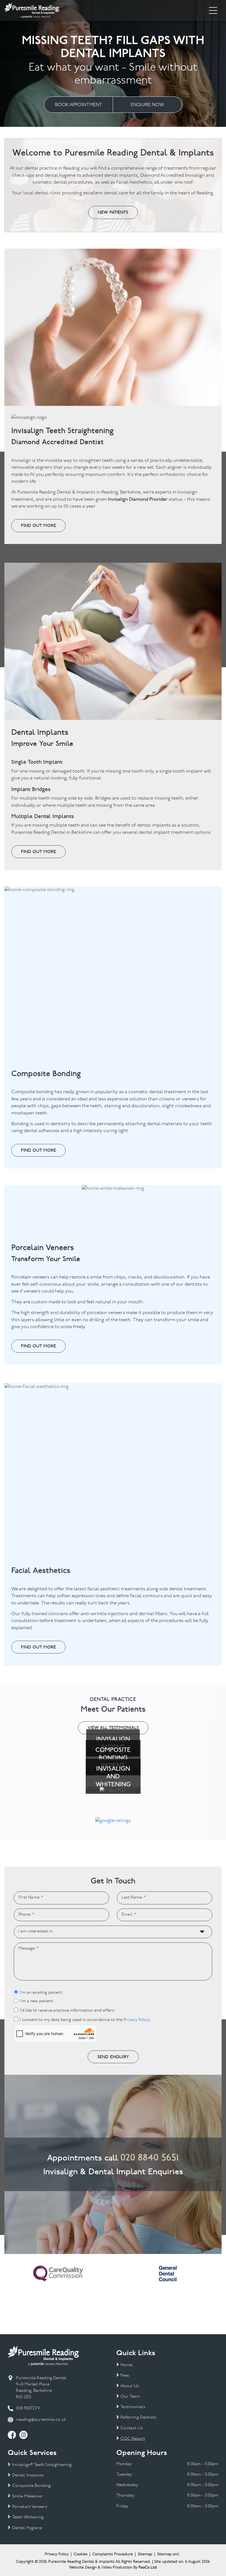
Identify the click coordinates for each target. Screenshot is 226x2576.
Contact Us (132, 2428)
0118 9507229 (28, 2409)
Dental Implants (28, 2476)
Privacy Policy (137, 2020)
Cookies (81, 2554)
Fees (125, 2376)
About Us (130, 2386)
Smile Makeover (27, 2496)
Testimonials (133, 2407)
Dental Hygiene (27, 2528)
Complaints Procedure (113, 2554)
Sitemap (145, 2554)
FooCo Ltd (148, 2568)
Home (126, 2365)
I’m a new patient (36, 2001)
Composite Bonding (31, 2486)
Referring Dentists (138, 2418)
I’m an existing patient (41, 1993)
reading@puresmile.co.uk (41, 2420)
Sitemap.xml (168, 2554)
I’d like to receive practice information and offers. (68, 2011)
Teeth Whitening (28, 2517)
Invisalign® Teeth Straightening (42, 2465)
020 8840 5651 (150, 2157)
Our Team (130, 2397)
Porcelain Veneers (30, 2507)
